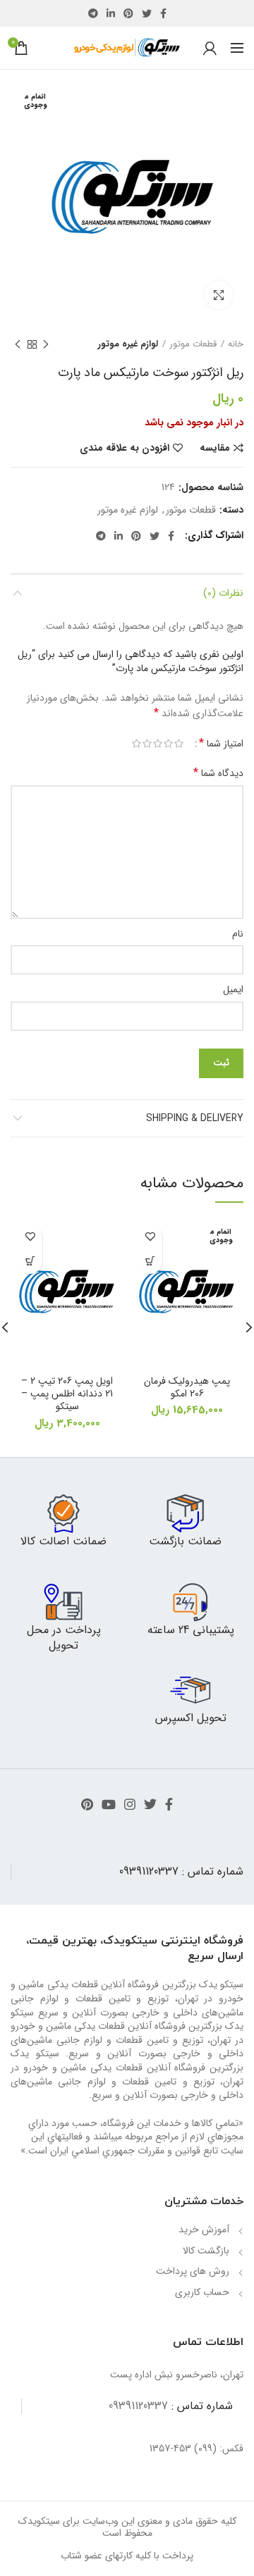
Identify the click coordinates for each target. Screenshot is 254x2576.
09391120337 (149, 1871)
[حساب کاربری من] (210, 48)
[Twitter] (147, 13)
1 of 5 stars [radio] (179, 744)
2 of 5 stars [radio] (168, 744)
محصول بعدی (18, 344)
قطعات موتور (193, 344)
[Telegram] (93, 13)
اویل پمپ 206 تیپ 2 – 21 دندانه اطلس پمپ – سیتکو (67, 1394)
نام (238, 934)
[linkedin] (111, 13)
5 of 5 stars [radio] (137, 744)
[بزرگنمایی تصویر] (219, 295)
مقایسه (215, 448)
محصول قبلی (46, 344)
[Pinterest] (128, 13)
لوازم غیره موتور (128, 344)
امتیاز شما (221, 744)
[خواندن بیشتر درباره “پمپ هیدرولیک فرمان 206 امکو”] (150, 1262)
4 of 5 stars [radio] (147, 744)
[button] (30, 1262)
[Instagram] (130, 1804)
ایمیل (233, 989)
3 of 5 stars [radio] (158, 744)
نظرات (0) (223, 593)
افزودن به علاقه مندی (125, 448)
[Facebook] (163, 13)
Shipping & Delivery (195, 1118)
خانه (236, 344)
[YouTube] (109, 1804)
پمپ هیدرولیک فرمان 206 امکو (187, 1387)
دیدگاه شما (218, 773)
